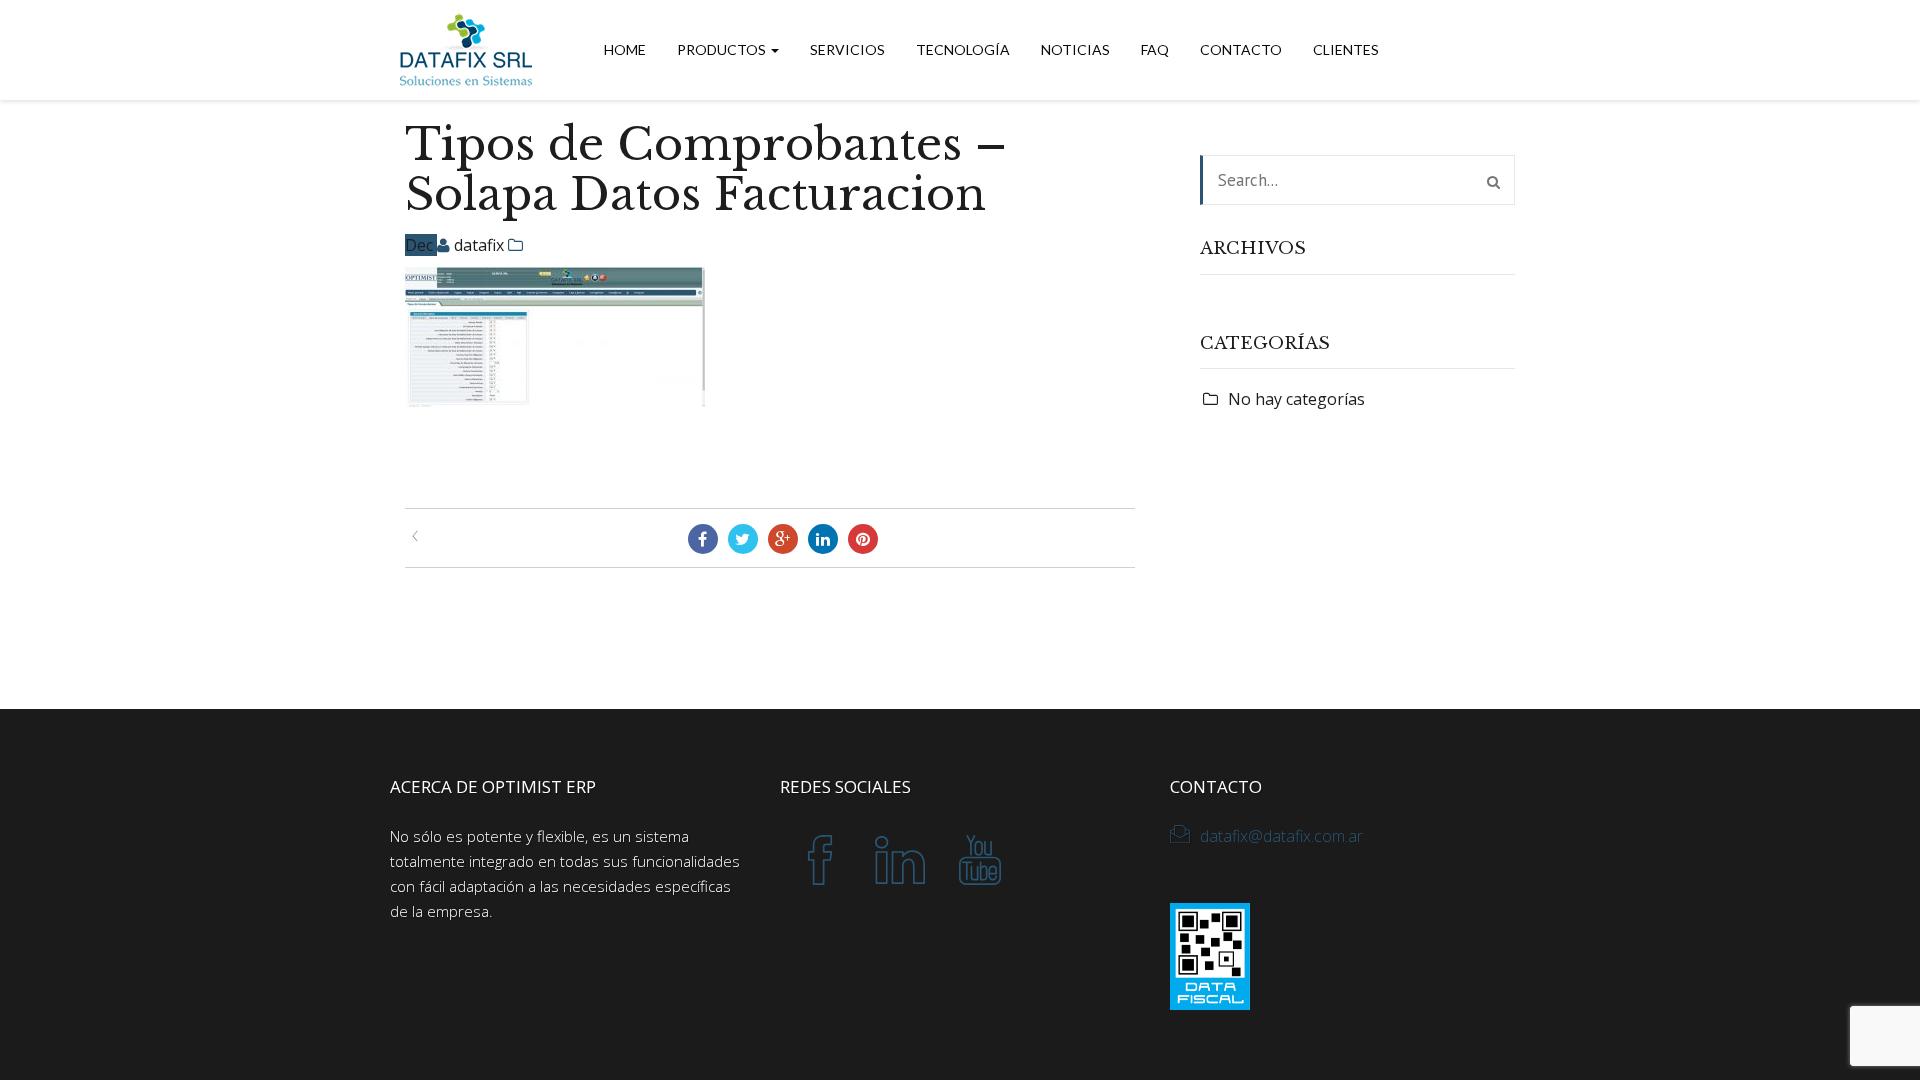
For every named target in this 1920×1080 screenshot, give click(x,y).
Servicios (847, 49)
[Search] (1493, 182)
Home (625, 49)
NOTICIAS (1075, 49)
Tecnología (963, 49)
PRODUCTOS (723, 49)
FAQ (1155, 49)
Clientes (1346, 49)
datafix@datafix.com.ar (1281, 836)
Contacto (1241, 49)
